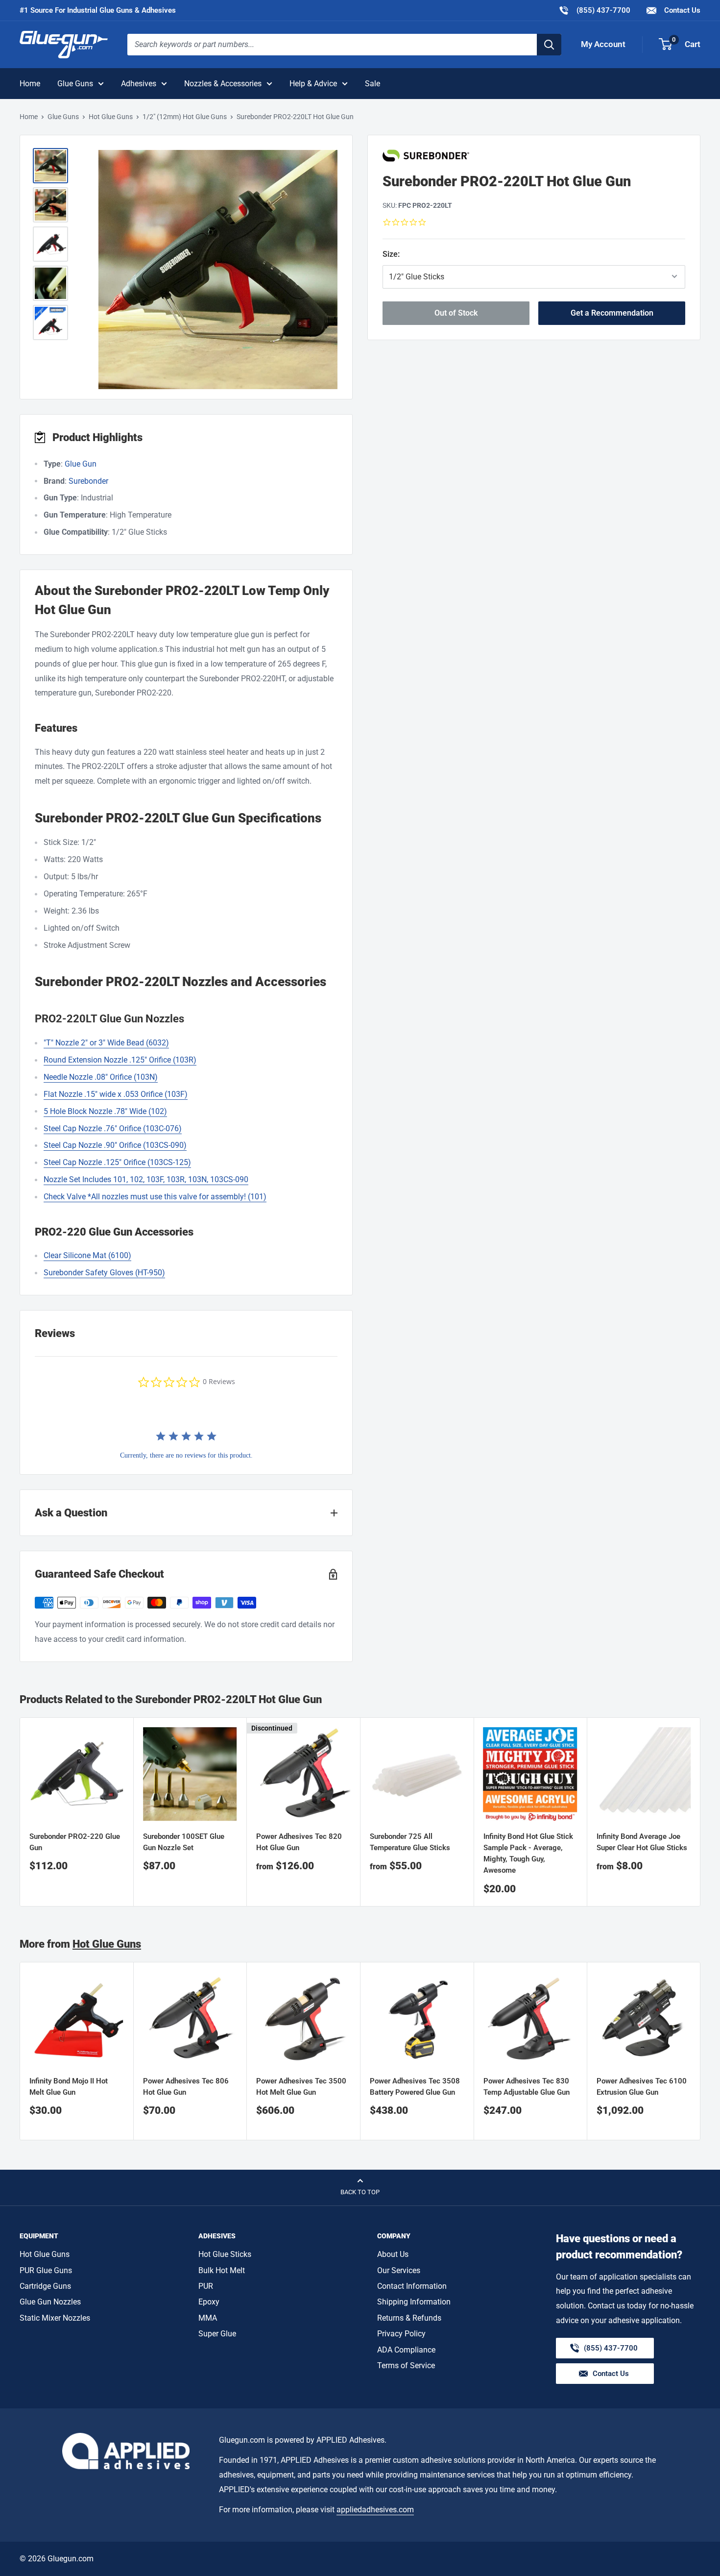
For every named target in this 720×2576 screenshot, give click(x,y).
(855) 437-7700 (594, 10)
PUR (206, 2286)
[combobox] (332, 45)
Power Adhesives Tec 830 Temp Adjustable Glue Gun (527, 2087)
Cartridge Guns (45, 2286)
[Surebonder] (534, 156)
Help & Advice (313, 84)
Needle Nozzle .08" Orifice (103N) (101, 1077)
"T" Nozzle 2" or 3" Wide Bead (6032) (106, 1043)
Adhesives (139, 84)
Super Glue (217, 2334)
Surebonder (88, 481)
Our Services (399, 2270)
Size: (420, 254)
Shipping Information (414, 2302)
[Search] (549, 45)
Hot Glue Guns (111, 117)
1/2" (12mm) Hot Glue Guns (185, 117)
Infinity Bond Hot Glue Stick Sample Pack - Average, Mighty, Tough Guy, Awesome (528, 1854)
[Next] (701, 1812)
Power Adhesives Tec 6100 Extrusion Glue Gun (642, 2087)
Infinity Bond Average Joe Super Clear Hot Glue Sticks (642, 1842)
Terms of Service (406, 2365)
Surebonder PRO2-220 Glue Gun (75, 1842)
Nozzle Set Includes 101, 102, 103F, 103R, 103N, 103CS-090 (146, 1179)
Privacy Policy (401, 2334)
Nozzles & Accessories (223, 84)
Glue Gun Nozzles (50, 2302)
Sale (372, 84)
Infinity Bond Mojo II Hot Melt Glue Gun (69, 2087)
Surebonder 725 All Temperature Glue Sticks (410, 1842)
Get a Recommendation (612, 312)
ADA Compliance (406, 2350)
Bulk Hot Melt (222, 2270)
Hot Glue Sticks (225, 2254)
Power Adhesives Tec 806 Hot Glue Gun (186, 2087)
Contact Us (681, 10)
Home (30, 84)
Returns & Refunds (409, 2318)
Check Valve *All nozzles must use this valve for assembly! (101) (155, 1197)
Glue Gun (81, 464)
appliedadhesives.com (375, 2510)
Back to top (360, 2192)
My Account (603, 44)
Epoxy (209, 2302)
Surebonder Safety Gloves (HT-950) (104, 1273)
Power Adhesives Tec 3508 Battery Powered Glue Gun (415, 2087)
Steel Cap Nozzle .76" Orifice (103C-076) (113, 1128)
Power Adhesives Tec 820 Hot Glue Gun (299, 1842)
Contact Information (412, 2286)
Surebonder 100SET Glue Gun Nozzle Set (184, 1842)
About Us (393, 2254)
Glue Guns (75, 84)
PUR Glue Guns (46, 2270)
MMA (208, 2318)
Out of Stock (456, 312)
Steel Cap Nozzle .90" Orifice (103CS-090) (115, 1145)
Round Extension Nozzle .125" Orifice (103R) (120, 1060)
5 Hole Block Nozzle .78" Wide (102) (105, 1111)
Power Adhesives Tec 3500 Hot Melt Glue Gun (301, 2087)
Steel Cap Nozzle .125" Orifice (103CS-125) (117, 1162)
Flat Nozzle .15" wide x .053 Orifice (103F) (116, 1094)
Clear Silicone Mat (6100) (87, 1255)
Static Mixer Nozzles (55, 2318)
